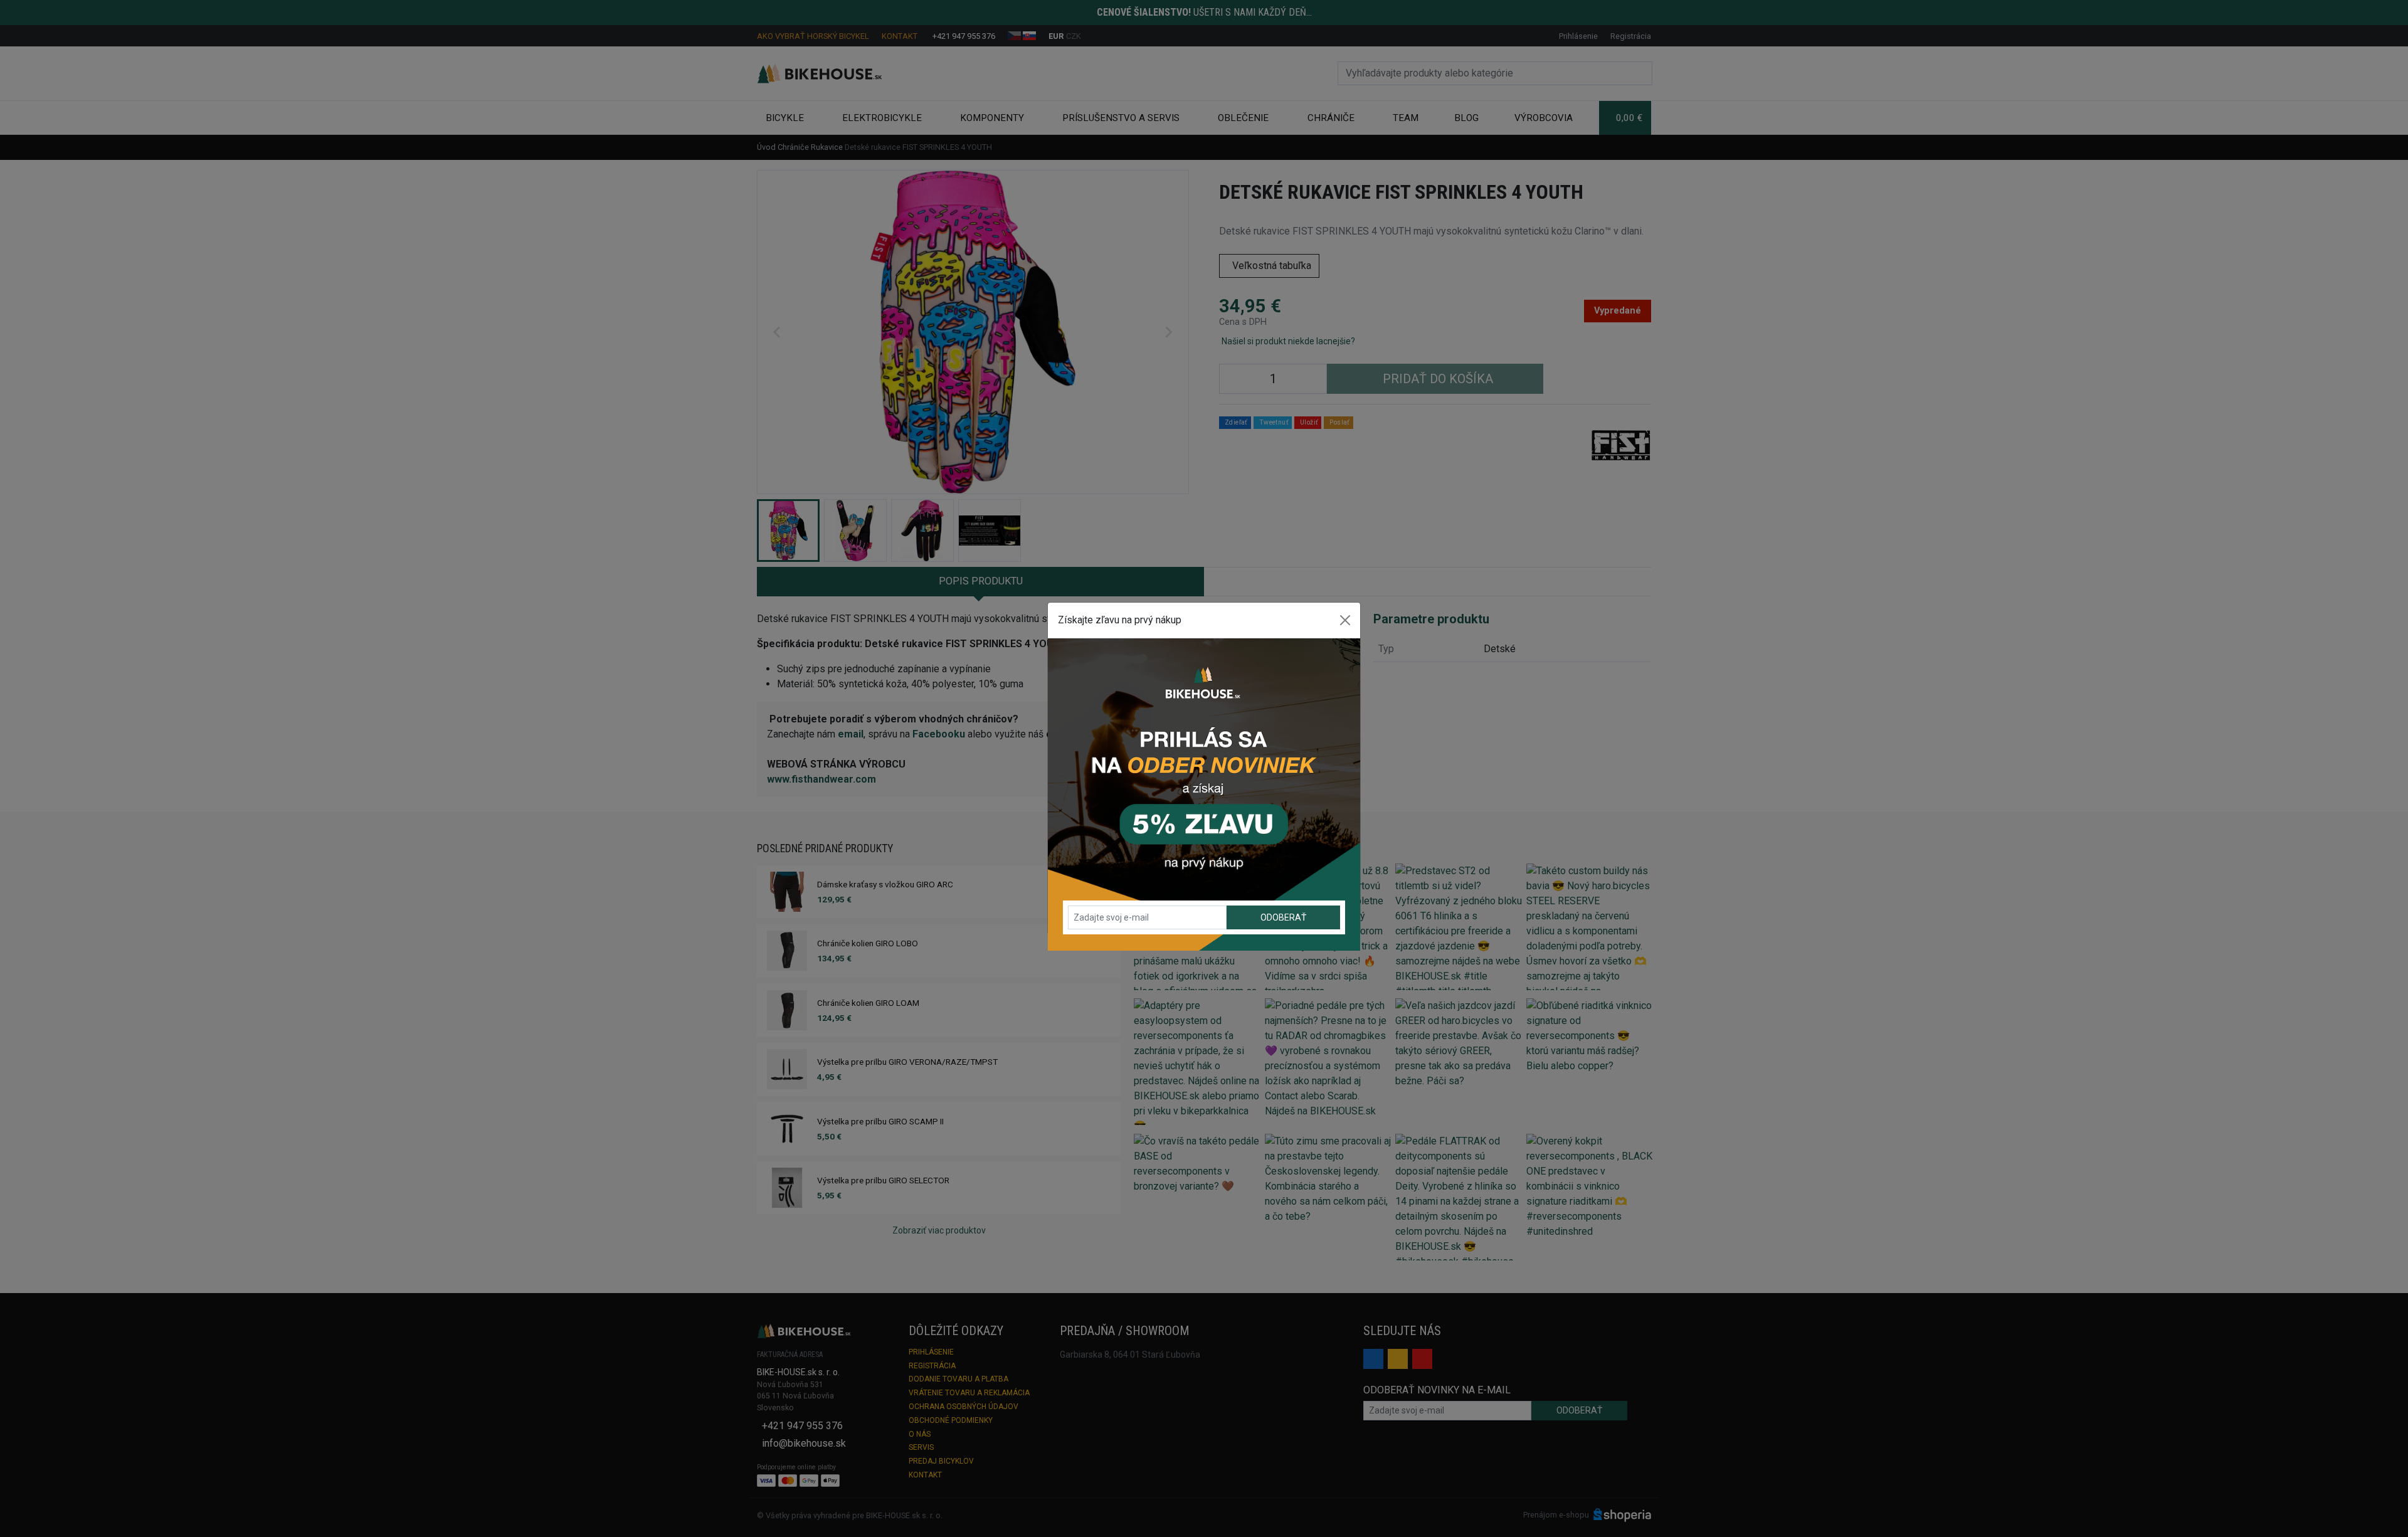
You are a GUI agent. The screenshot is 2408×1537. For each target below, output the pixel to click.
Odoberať (1283, 917)
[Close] (1345, 620)
